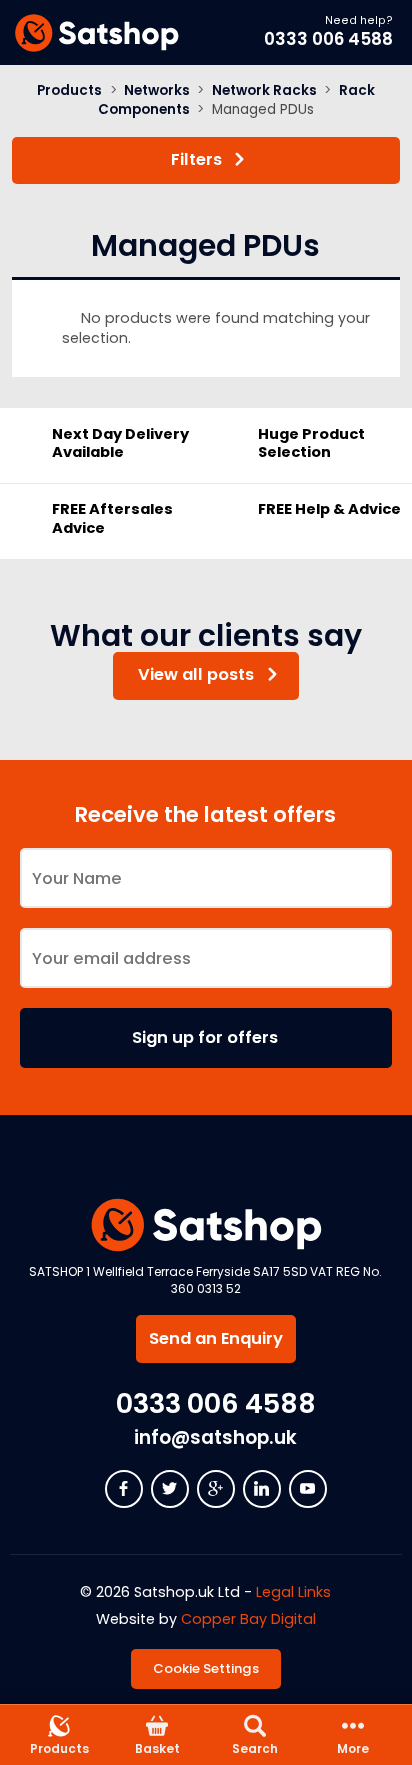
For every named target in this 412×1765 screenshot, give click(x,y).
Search (255, 1748)
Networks (157, 90)
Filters (196, 159)
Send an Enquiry (216, 1338)
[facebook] (124, 1489)
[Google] (216, 1489)
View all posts (196, 674)
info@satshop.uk (215, 1437)
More (353, 1748)
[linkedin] (262, 1489)
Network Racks (264, 90)
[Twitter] (170, 1489)
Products (69, 90)
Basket (157, 1748)
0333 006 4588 (328, 39)
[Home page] (96, 32)
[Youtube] (308, 1489)
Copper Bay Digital (248, 1619)
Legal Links (293, 1592)
